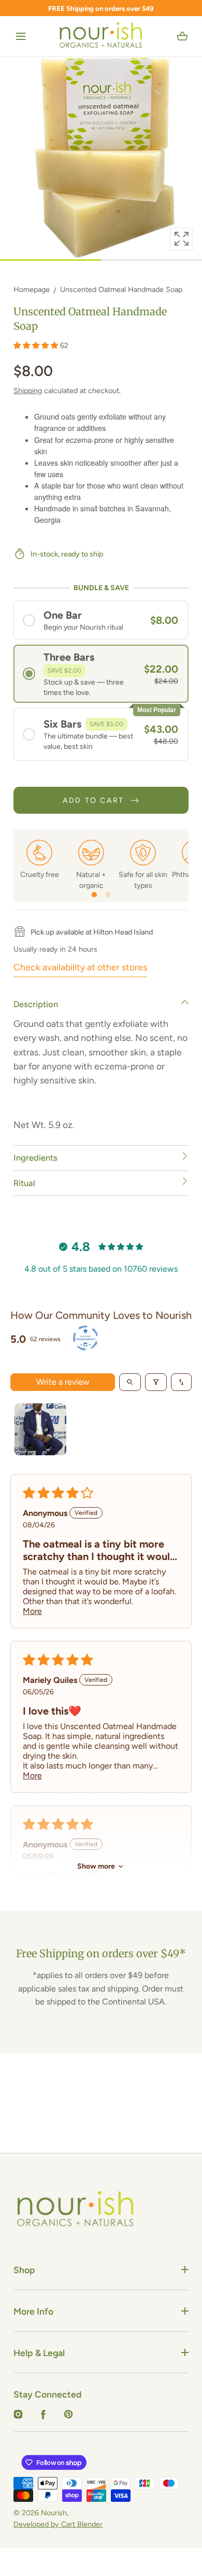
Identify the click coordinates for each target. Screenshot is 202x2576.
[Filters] (156, 1382)
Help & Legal (39, 2353)
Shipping (28, 391)
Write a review (63, 1382)
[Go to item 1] (40, 1429)
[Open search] (130, 1382)
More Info (33, 2311)
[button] (21, 37)
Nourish (54, 2513)
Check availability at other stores (80, 967)
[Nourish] (101, 36)
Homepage (32, 289)
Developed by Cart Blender (58, 2524)
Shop (24, 2270)
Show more (96, 1866)
